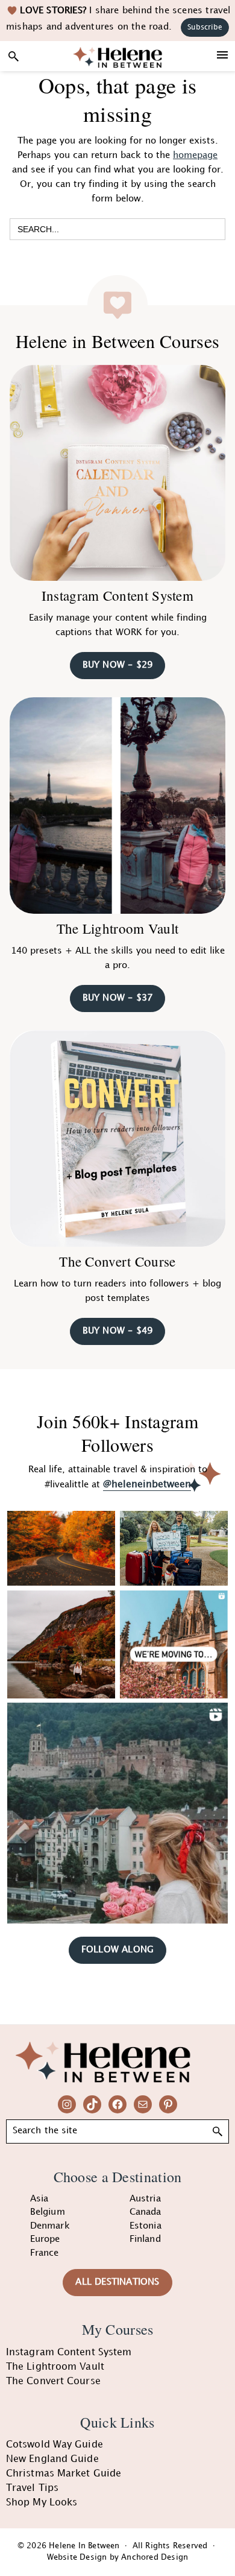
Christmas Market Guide (64, 2474)
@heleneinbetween (147, 1485)
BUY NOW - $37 (118, 998)
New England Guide (52, 2459)
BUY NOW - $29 (118, 665)
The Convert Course (117, 1261)
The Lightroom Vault (118, 928)
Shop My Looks (42, 2503)
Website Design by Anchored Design (118, 2557)
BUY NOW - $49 (118, 1331)
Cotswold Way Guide (55, 2445)
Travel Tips (32, 2488)
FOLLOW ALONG (117, 1950)
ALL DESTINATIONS (117, 2282)
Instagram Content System (117, 595)
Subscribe (205, 27)
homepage (195, 156)
